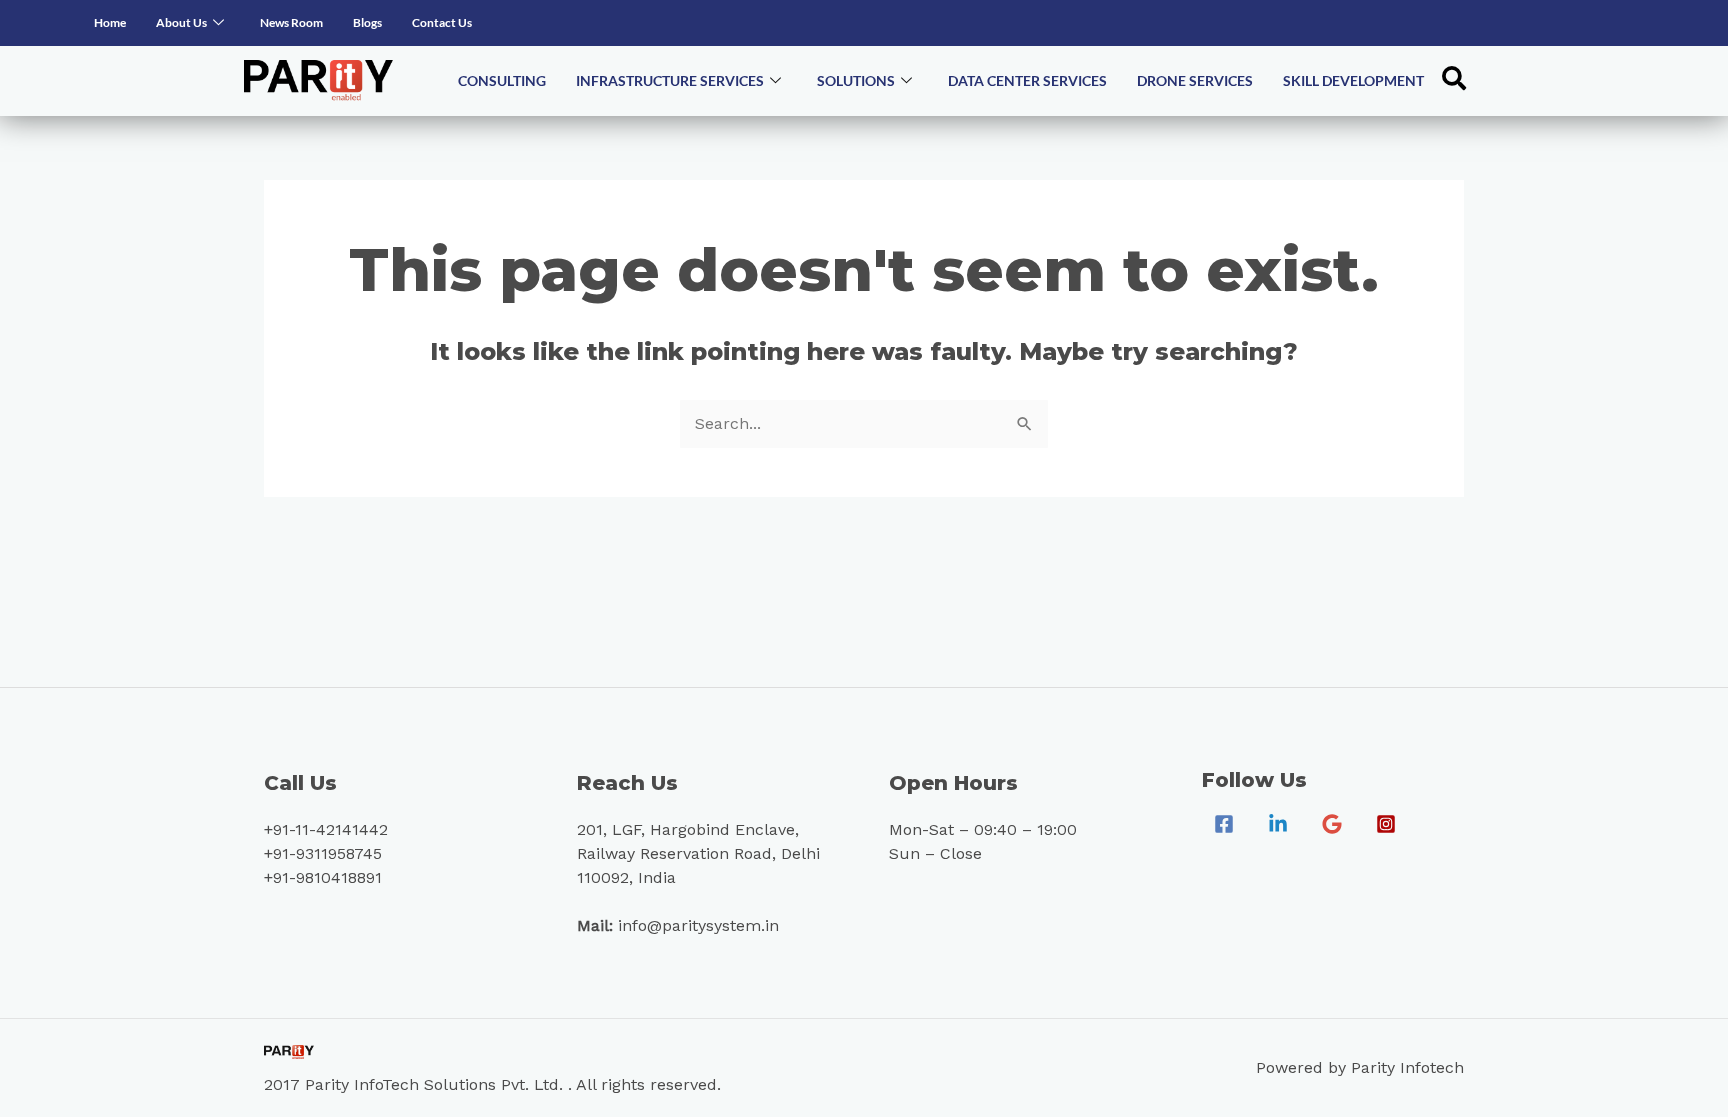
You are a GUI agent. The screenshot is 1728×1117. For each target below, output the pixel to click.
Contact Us (442, 22)
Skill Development (1353, 80)
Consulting (502, 80)
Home (110, 22)
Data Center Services (1027, 80)
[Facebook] (1224, 824)
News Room (291, 22)
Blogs (367, 22)
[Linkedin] (1278, 824)
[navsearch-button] (1454, 81)
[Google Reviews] (1332, 824)
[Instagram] (1386, 824)
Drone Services (1195, 80)
